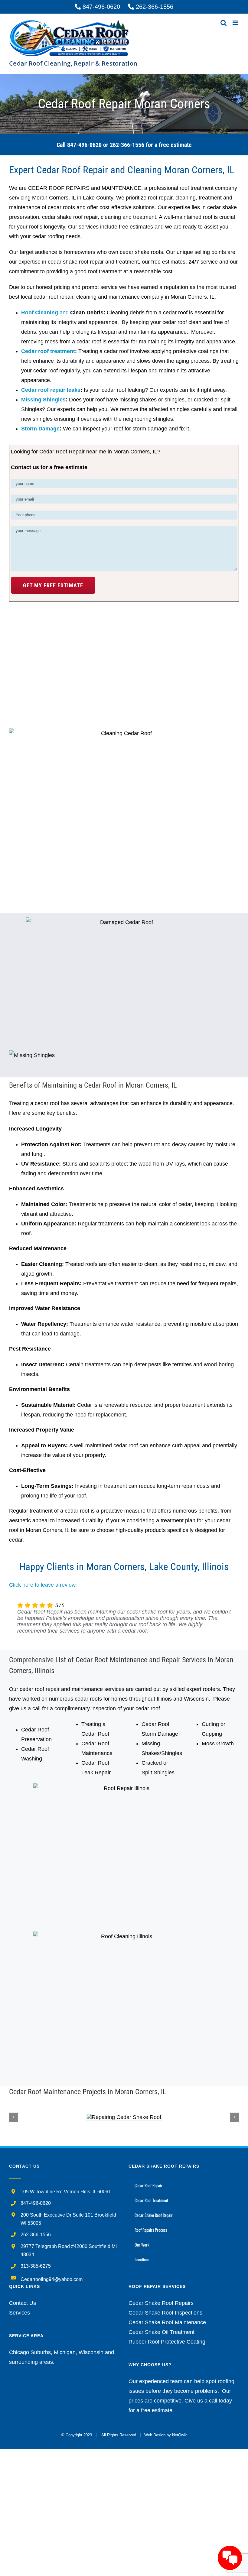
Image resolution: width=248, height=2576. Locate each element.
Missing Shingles (43, 400)
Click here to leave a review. (43, 1585)
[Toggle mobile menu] (236, 23)
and (46, 313)
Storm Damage (40, 429)
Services (20, 2313)
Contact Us (23, 2303)
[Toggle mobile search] (224, 23)
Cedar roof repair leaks (51, 390)
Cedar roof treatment (48, 351)
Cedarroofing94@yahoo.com (52, 2279)
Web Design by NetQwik (166, 2435)
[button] (14, 2117)
